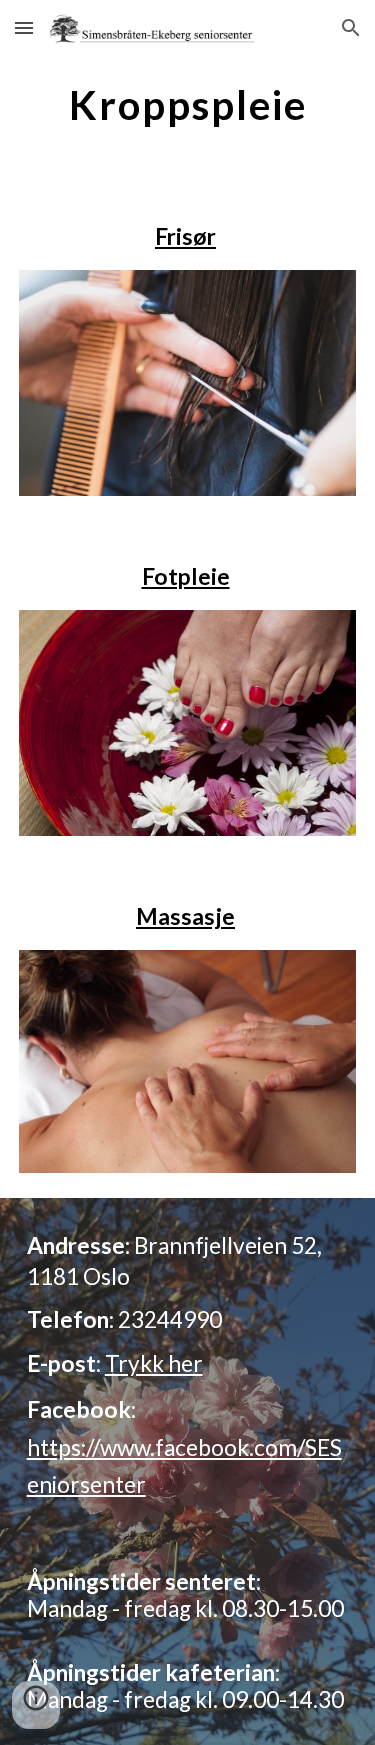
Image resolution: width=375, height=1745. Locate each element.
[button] (24, 27)
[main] (188, 105)
